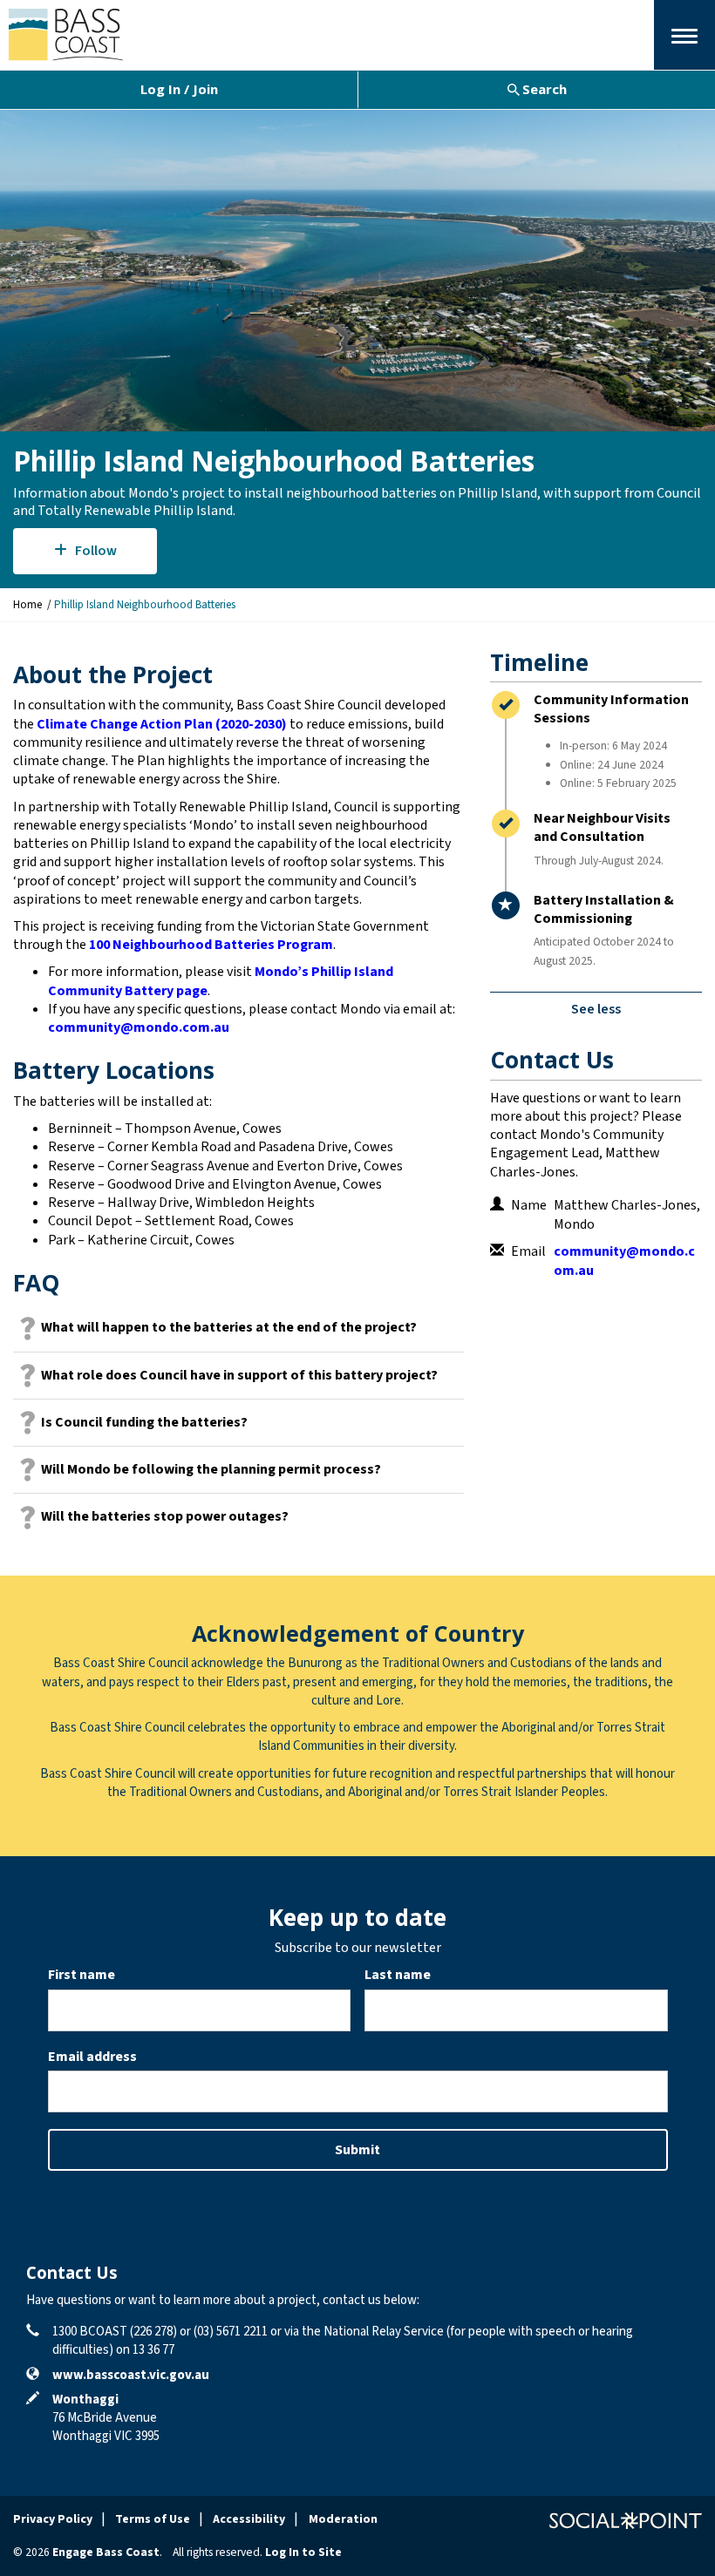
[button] (684, 35)
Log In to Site (303, 2552)
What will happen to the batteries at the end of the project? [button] (229, 1327)
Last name (398, 1975)
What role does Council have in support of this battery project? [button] (239, 1375)
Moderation (343, 2519)
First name (82, 1975)
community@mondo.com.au (139, 1027)
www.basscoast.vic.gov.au (131, 2375)
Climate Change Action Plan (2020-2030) (162, 724)
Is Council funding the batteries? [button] (144, 1422)
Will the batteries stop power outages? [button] (165, 1516)
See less (596, 1009)
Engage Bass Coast (106, 2552)
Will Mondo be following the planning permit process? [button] (211, 1469)
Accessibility (249, 2519)
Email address (92, 2057)
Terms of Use (153, 2519)
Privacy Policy (53, 2519)
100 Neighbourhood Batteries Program (211, 945)
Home (27, 605)
